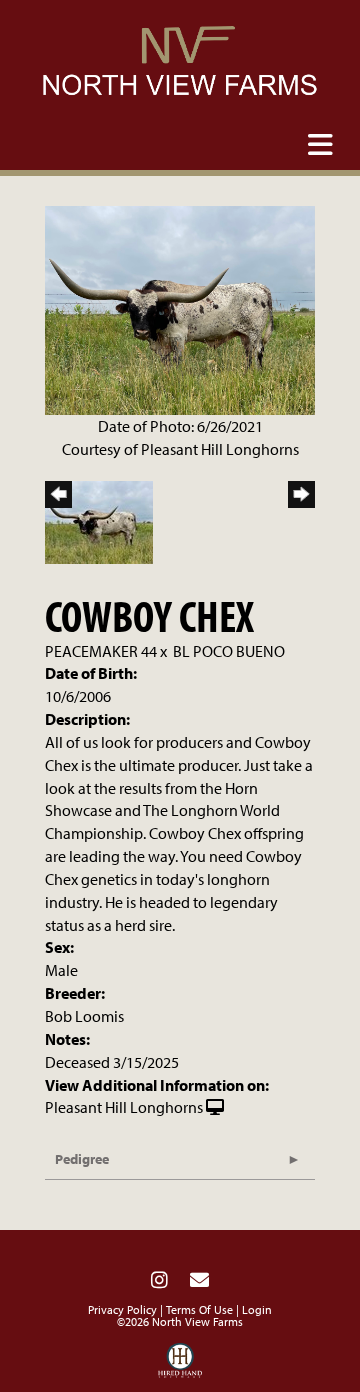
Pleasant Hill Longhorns (124, 1107)
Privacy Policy (122, 1309)
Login (257, 1309)
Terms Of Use (199, 1309)
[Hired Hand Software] (180, 1365)
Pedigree (82, 1159)
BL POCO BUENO (229, 651)
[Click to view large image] (180, 308)
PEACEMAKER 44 (101, 651)
